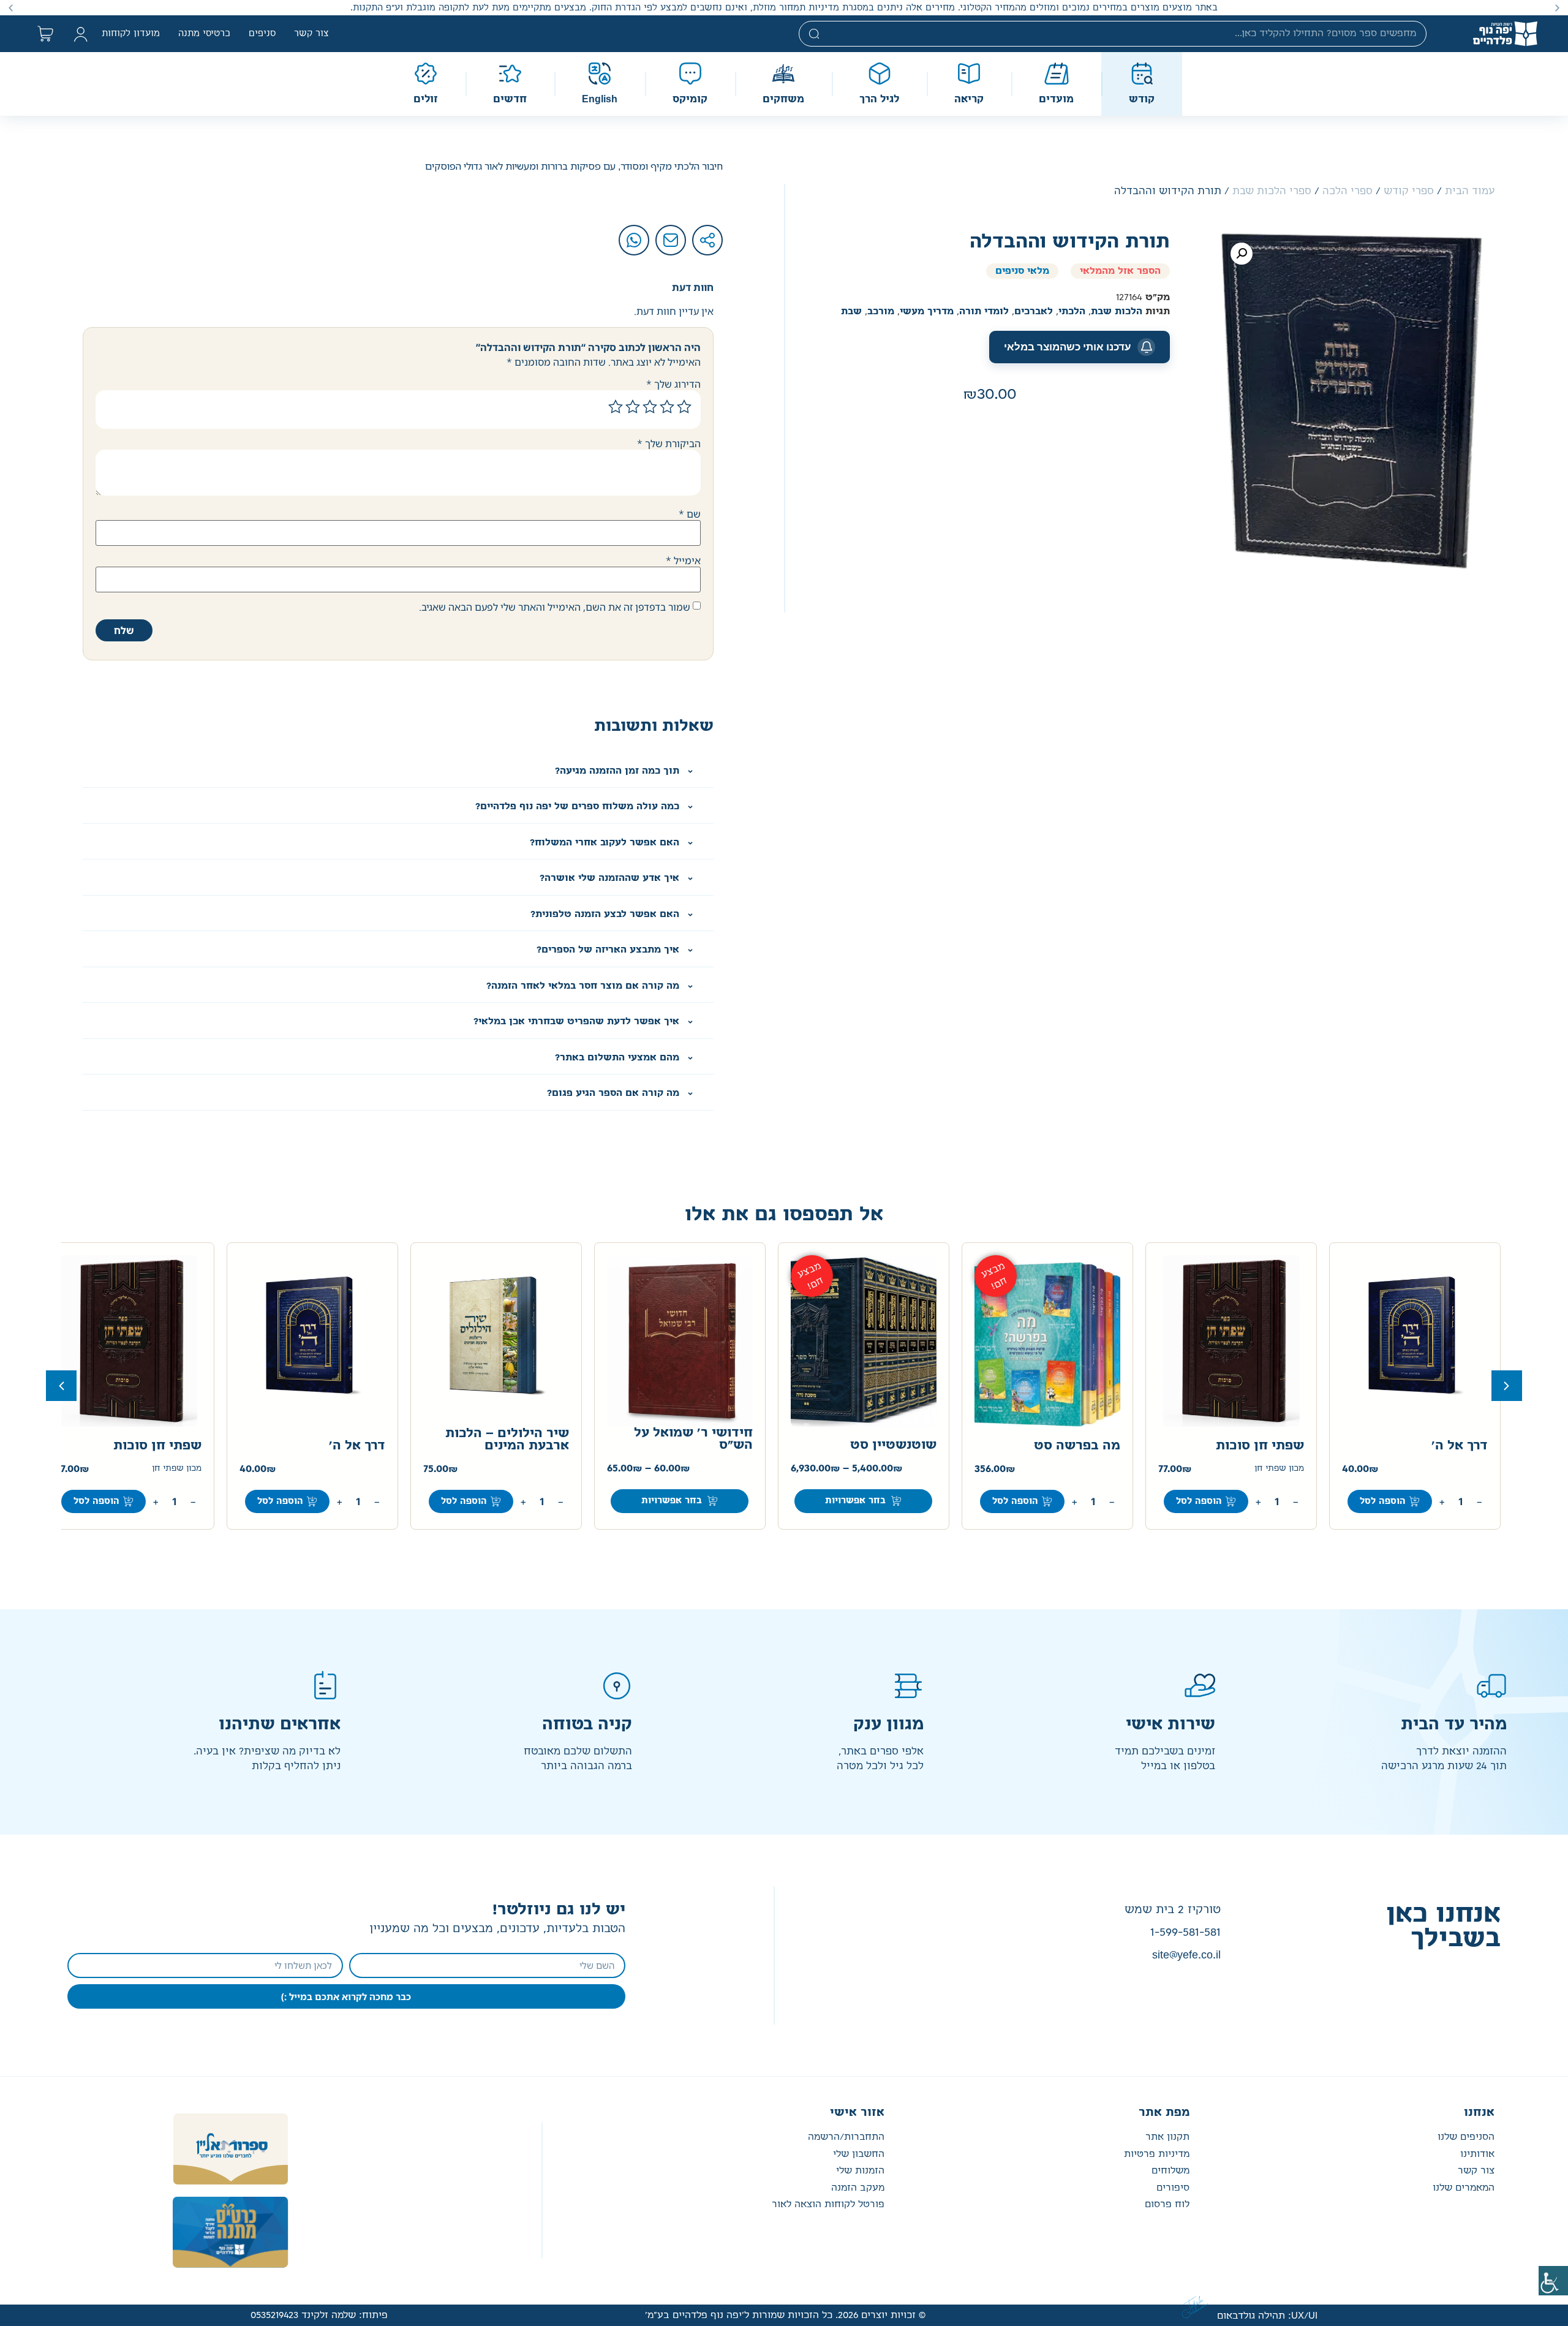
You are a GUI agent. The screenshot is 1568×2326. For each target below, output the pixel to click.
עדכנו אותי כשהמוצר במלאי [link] (1068, 347)
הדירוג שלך (673, 384)
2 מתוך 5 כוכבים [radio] (667, 407)
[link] (1553, 2281)
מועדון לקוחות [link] (131, 34)
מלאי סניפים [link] (1022, 271)
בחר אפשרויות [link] (855, 1501)
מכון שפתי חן (177, 1469)
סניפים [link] (262, 34)
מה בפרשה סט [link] (1077, 1446)
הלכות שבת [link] (1117, 312)
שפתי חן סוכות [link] (1260, 1446)
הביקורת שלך (669, 444)
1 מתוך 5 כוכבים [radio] (684, 407)
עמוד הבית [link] (1470, 191)
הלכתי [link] (1072, 312)
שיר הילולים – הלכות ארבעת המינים (507, 1440)
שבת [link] (851, 312)
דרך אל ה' (357, 1446)
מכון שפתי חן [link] (1279, 1469)
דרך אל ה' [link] (1460, 1446)
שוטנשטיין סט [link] (893, 1445)
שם (690, 514)
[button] (1557, 8)
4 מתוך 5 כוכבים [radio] (633, 407)
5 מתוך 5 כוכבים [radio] (616, 407)
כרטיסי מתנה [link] (204, 34)
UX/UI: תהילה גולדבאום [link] (1267, 2316)
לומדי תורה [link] (984, 312)
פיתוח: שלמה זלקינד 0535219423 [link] (319, 2315)
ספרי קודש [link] (1409, 191)
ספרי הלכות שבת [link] (1272, 191)
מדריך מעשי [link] (927, 312)
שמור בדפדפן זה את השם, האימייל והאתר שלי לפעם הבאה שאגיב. (555, 607)
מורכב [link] (881, 312)
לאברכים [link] (1034, 312)
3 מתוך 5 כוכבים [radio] (650, 407)
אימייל (683, 561)
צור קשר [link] (311, 34)
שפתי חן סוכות (157, 1446)
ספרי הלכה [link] (1347, 191)
